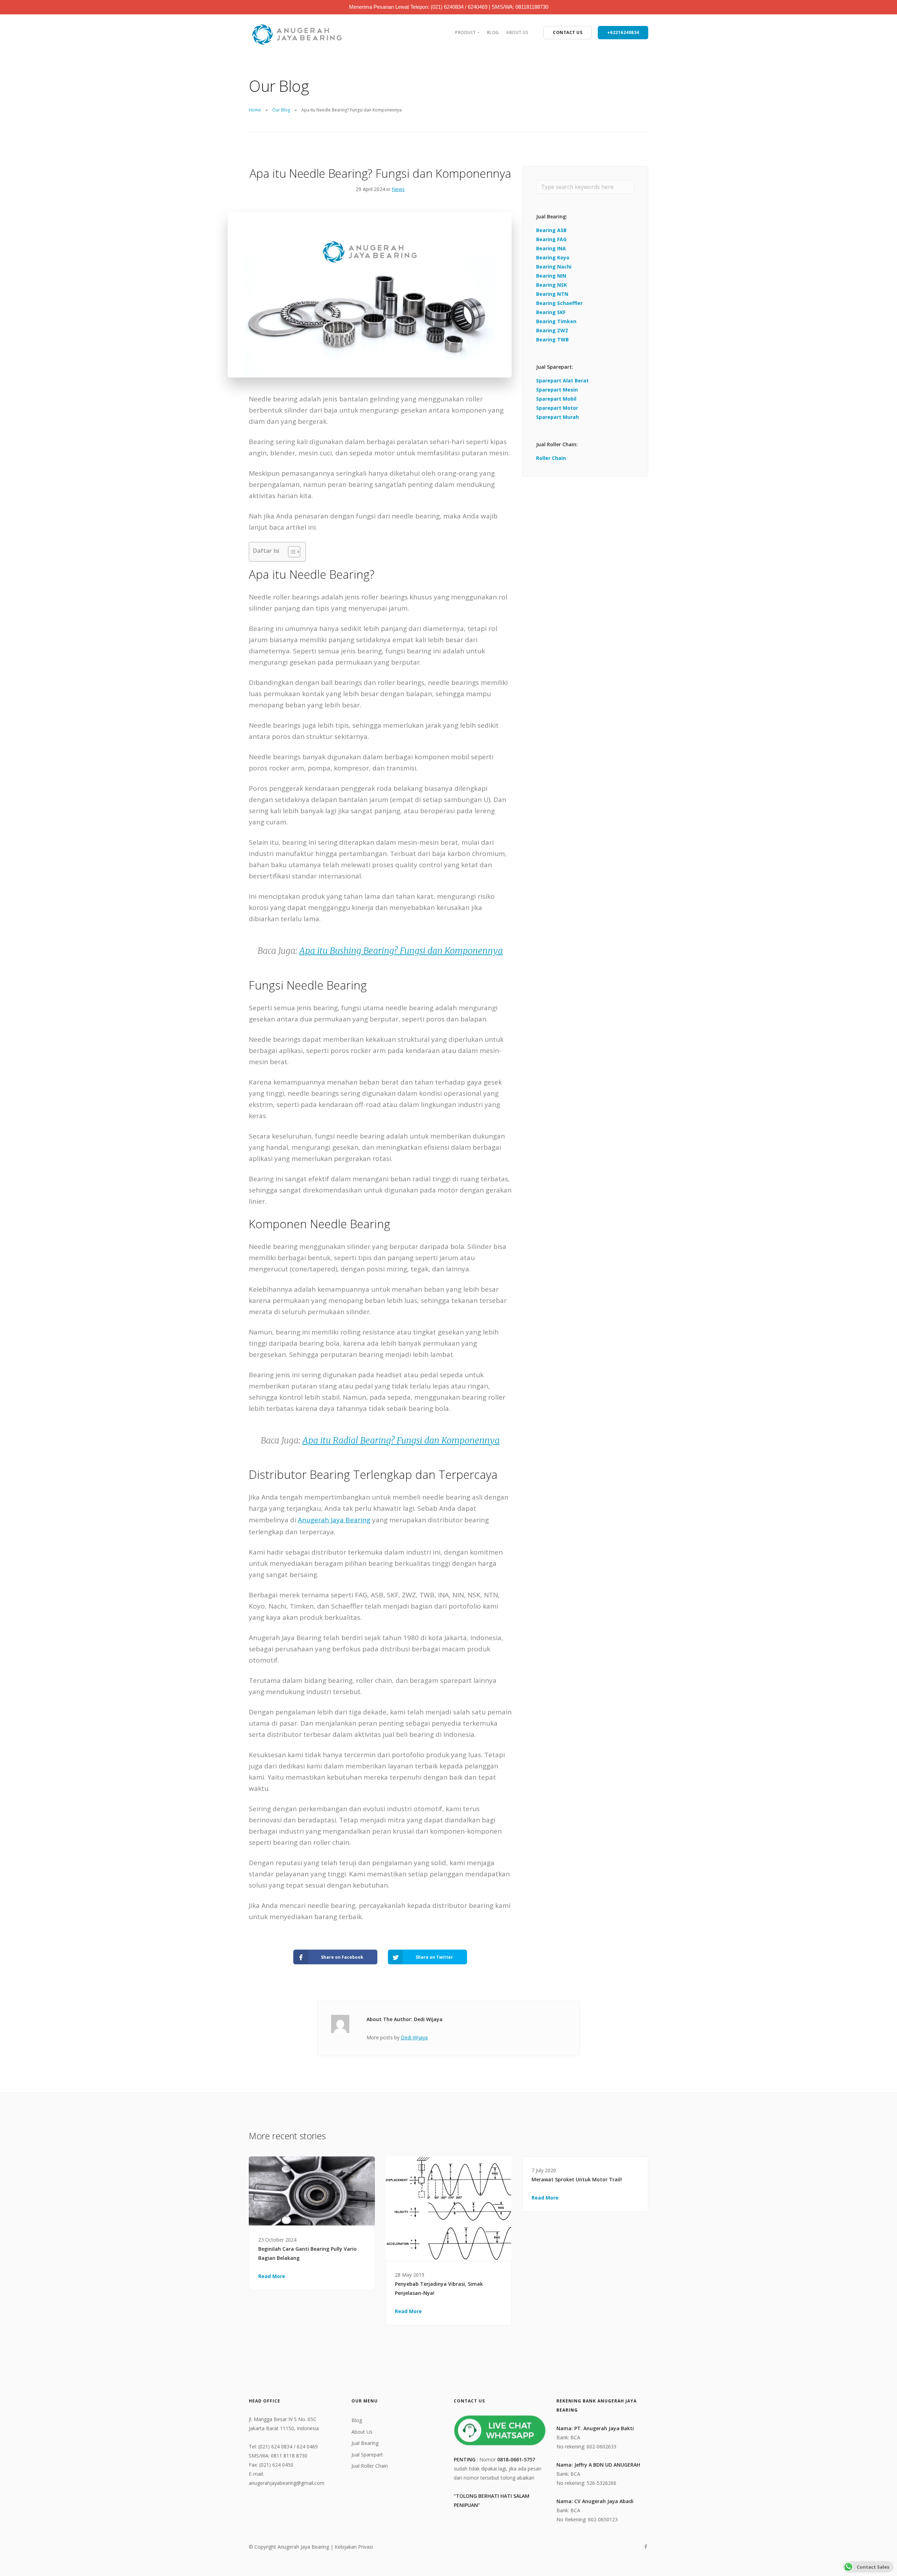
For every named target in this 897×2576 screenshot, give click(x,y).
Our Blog (281, 110)
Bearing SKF (551, 312)
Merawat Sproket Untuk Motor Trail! (577, 2179)
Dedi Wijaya (414, 2037)
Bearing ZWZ (552, 330)
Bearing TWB (552, 339)
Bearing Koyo (553, 257)
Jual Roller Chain (370, 2466)
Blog (493, 32)
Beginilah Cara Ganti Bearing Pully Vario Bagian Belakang (307, 2253)
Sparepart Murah (557, 417)
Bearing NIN (551, 276)
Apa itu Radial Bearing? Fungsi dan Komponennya (401, 1440)
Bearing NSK (552, 285)
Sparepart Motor (557, 408)
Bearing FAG (551, 239)
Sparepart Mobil (556, 399)
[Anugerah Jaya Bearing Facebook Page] (646, 2547)
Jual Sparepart (367, 2455)
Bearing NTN (552, 294)
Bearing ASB (551, 230)
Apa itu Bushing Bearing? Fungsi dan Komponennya (401, 951)
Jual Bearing (365, 2443)
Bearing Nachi (554, 267)
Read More (272, 2276)
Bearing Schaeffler (559, 303)
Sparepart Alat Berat (562, 380)
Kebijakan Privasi (354, 2547)
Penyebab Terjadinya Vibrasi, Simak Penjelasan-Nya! (439, 2288)
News (398, 189)
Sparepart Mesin (557, 390)
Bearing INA (551, 248)
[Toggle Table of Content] (291, 552)
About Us (517, 32)
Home (255, 110)
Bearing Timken (556, 321)
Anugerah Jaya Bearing (334, 1520)
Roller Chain (551, 458)
